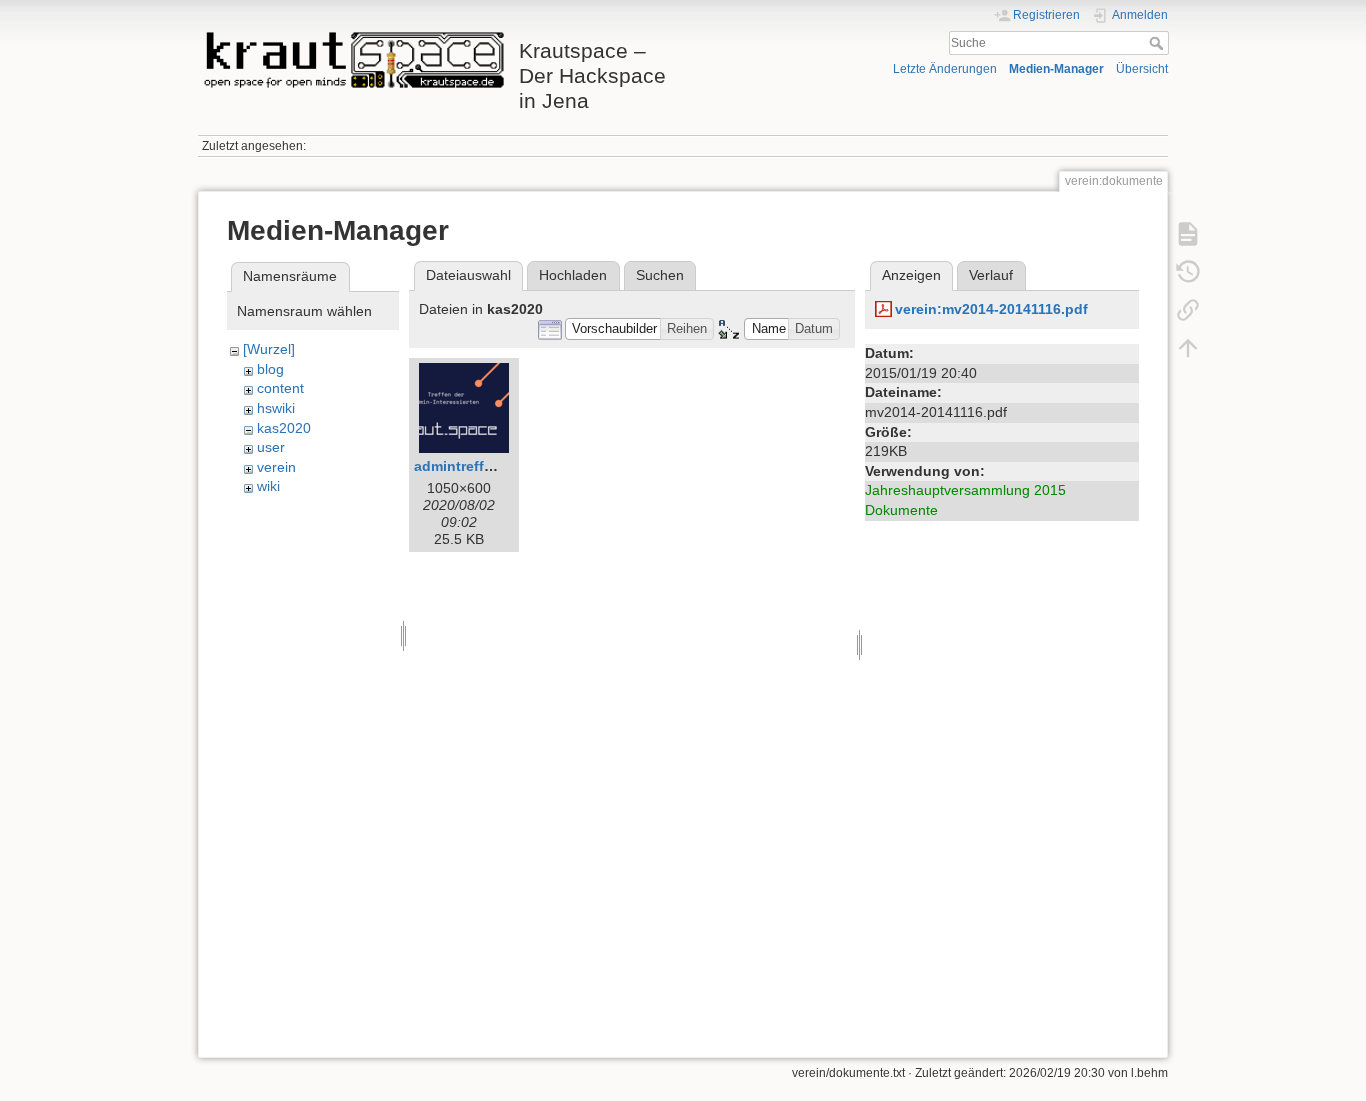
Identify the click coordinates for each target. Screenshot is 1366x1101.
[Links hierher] (1188, 309)
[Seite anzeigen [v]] (1188, 233)
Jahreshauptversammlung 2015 (965, 490)
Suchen (660, 275)
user (271, 447)
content (280, 388)
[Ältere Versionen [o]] (1188, 271)
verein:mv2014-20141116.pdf (991, 309)
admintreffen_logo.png (492, 466)
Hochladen (573, 275)
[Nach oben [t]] (1188, 347)
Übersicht (1142, 69)
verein (276, 467)
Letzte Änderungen (945, 69)
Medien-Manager (1056, 69)
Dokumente (901, 510)
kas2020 (284, 428)
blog (270, 369)
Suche (1158, 43)
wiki (268, 486)
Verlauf (991, 275)
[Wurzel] (269, 349)
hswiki (276, 408)
